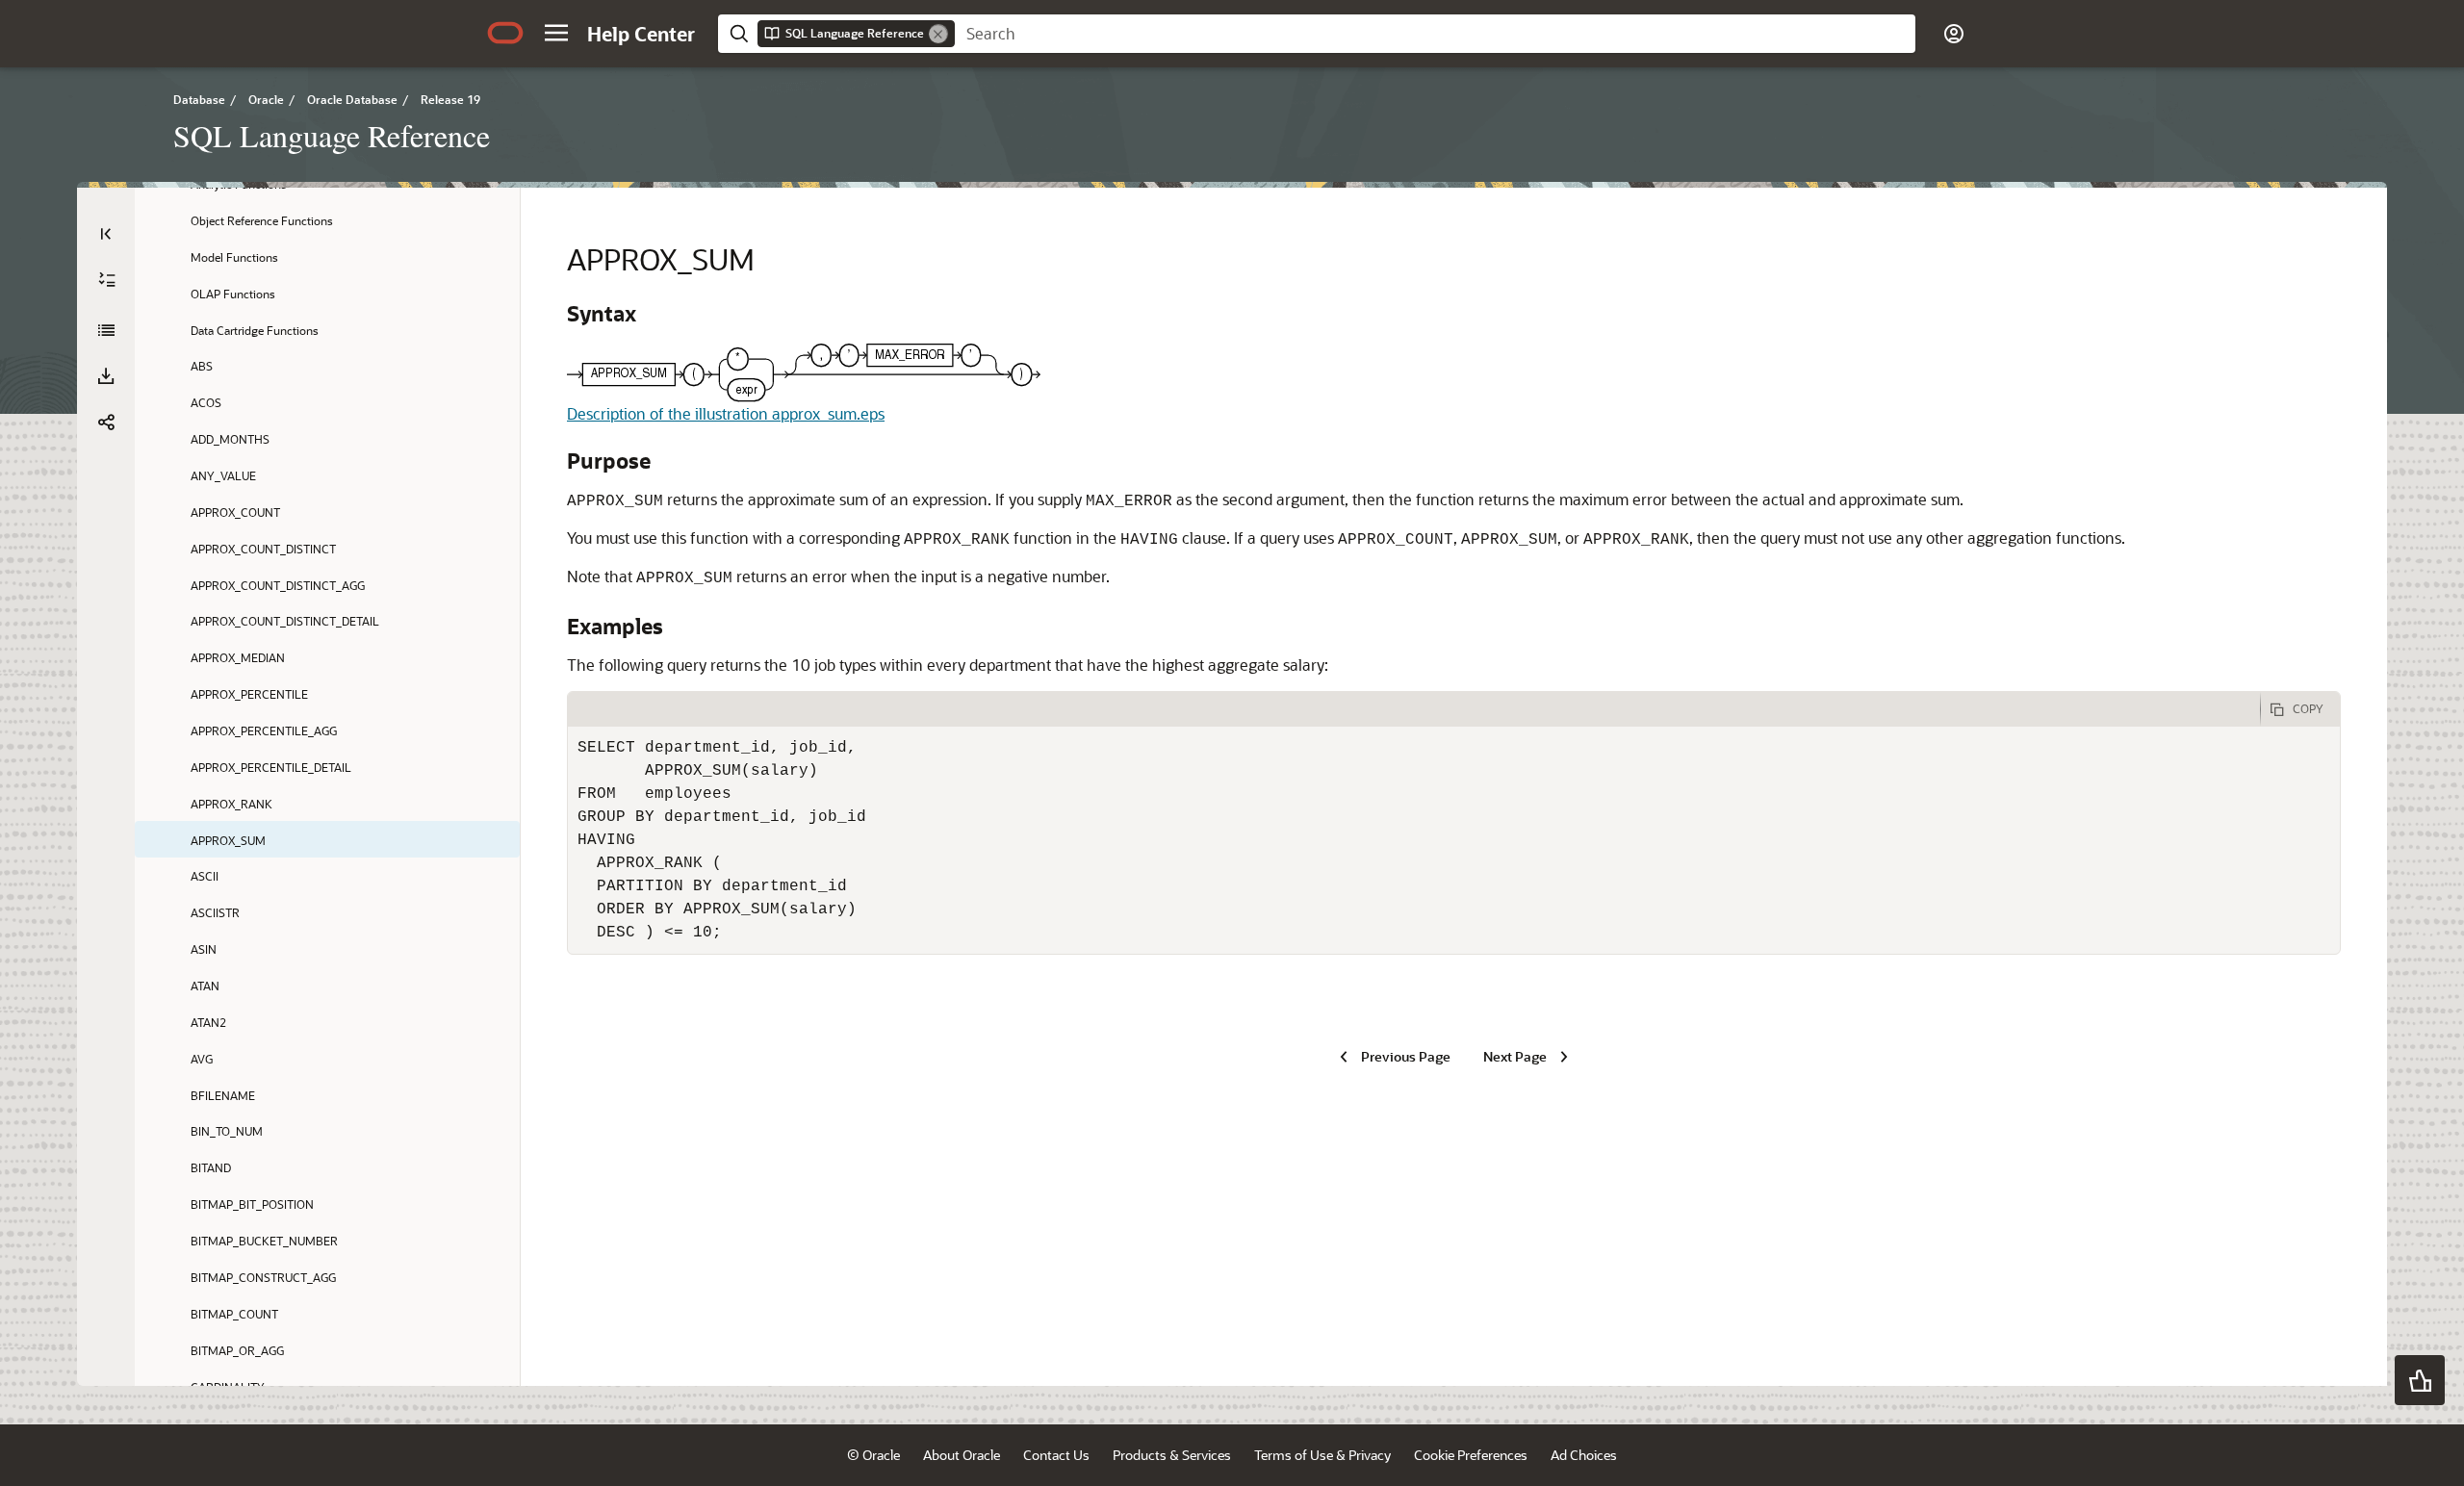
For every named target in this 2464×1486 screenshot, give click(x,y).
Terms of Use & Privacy (1322, 1455)
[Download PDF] (106, 376)
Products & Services (1172, 1455)
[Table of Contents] (106, 234)
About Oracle (962, 1455)
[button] (556, 33)
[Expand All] (107, 280)
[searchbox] (1435, 34)
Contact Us (1056, 1455)
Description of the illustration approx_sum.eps (726, 413)
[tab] (1414, 709)
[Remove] (938, 34)
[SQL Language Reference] (106, 330)
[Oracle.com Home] (505, 33)
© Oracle (873, 1455)
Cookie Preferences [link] (1471, 1455)
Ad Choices (1584, 1455)
